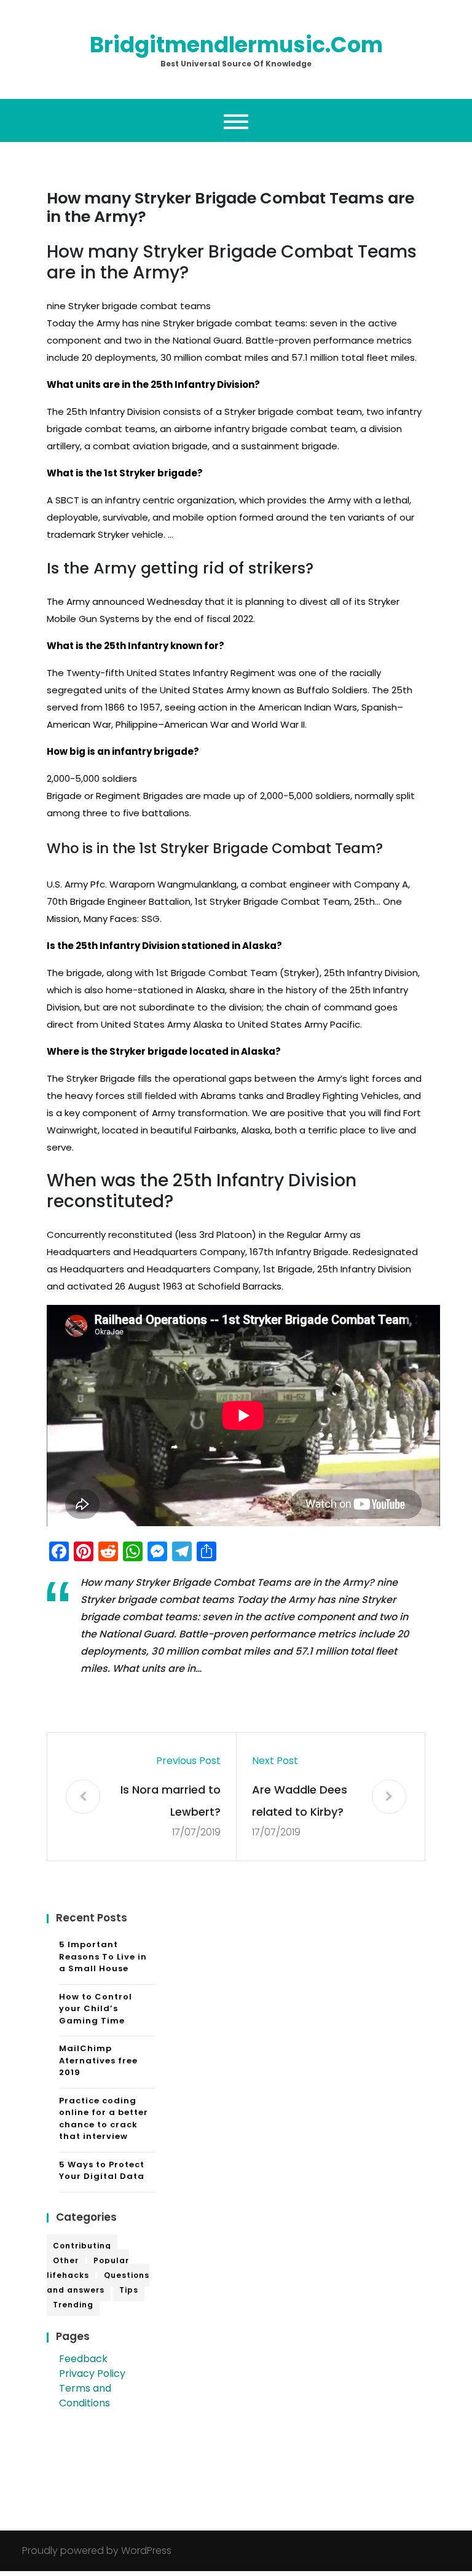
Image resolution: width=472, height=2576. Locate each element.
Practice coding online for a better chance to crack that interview (104, 2119)
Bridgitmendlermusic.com (236, 45)
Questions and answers (98, 2283)
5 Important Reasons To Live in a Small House (103, 1956)
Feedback (83, 2359)
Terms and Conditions (85, 2396)
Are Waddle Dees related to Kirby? (300, 1801)
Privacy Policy (92, 2373)
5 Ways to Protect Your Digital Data (102, 2171)
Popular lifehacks (88, 2268)
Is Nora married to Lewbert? (171, 1801)
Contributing (82, 2246)
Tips (129, 2290)
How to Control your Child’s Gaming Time (96, 2009)
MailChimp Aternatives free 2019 (98, 2060)
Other (66, 2260)
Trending (73, 2305)
